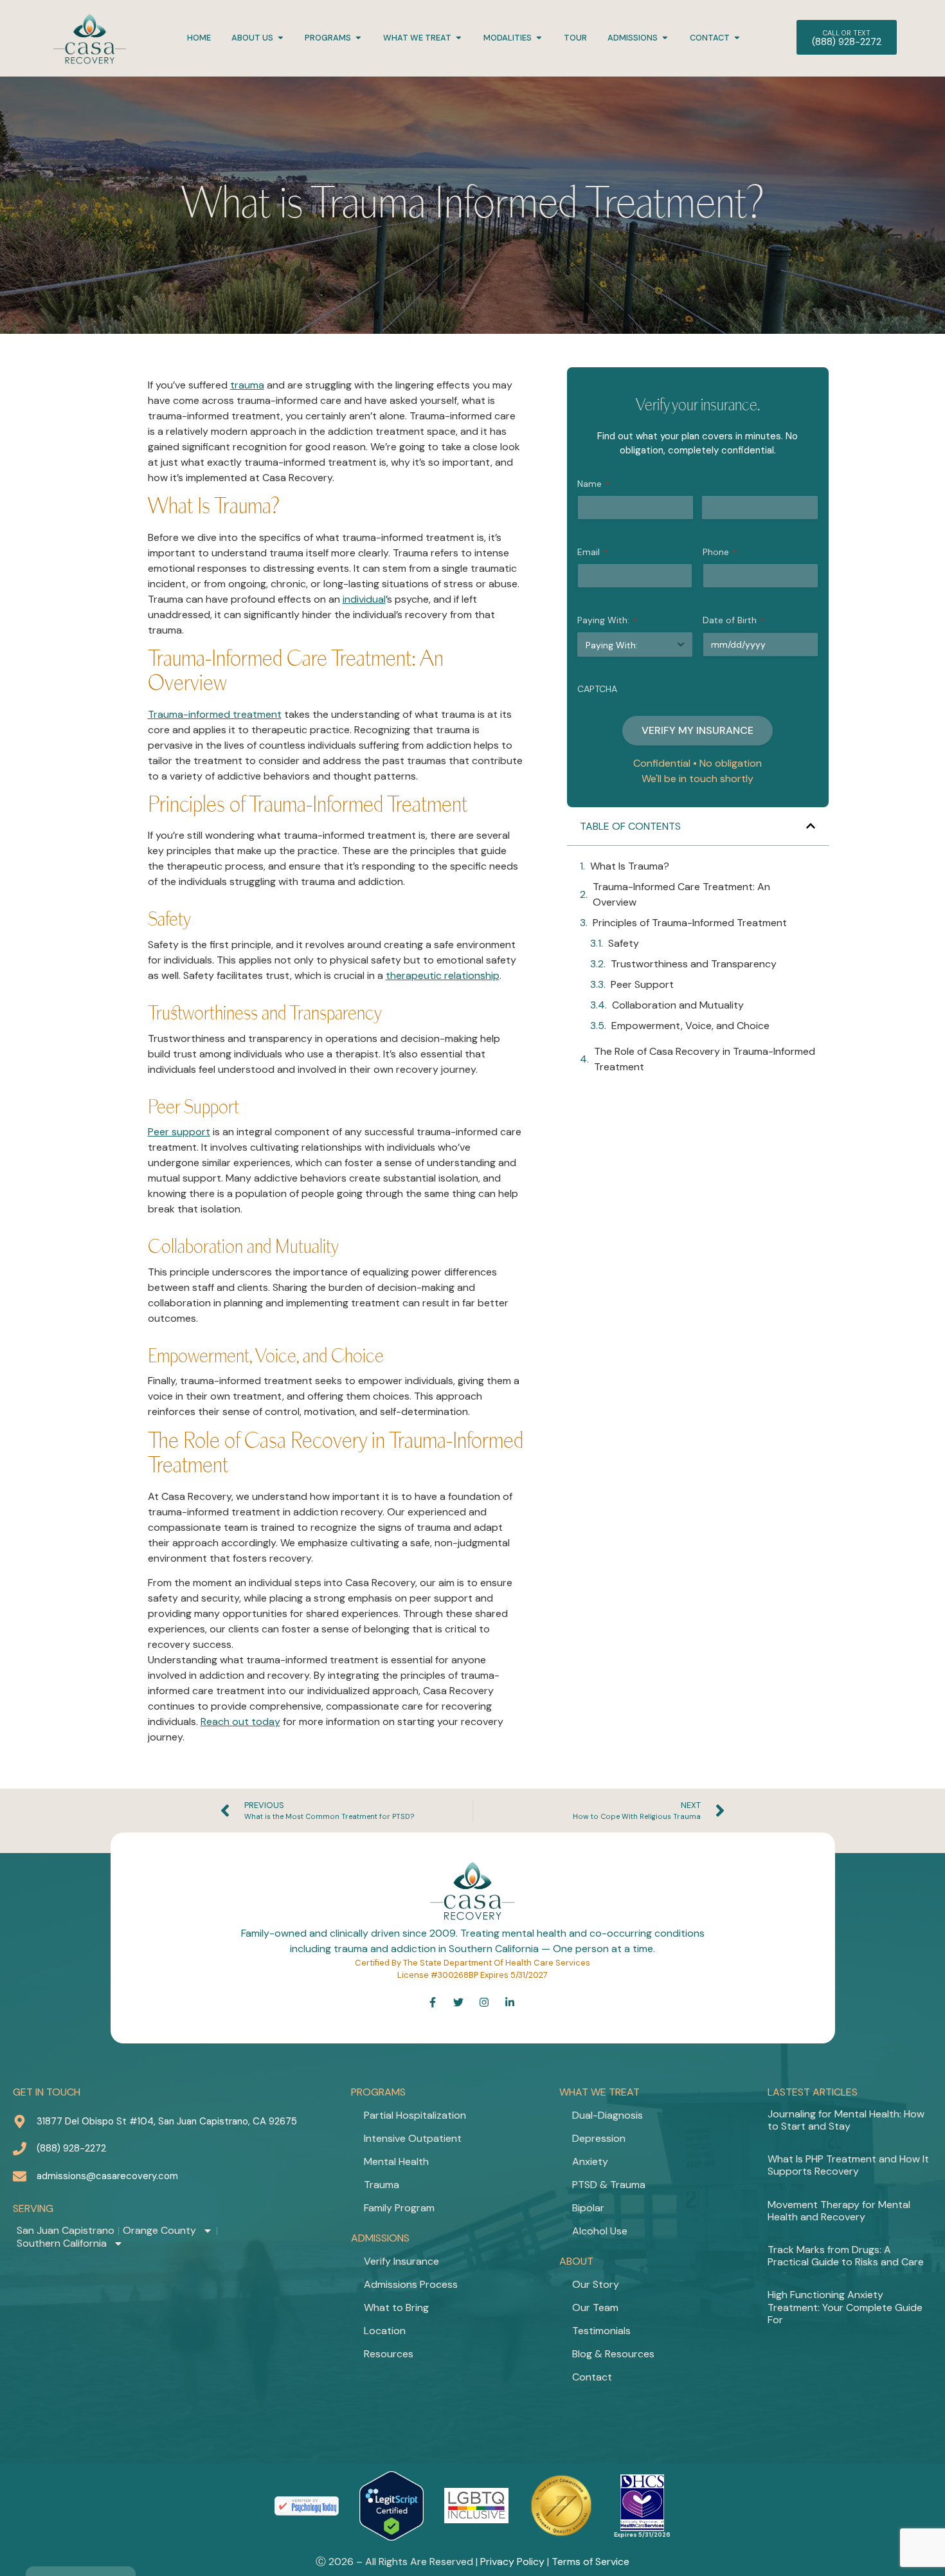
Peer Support (642, 984)
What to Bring (396, 2307)
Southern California (62, 2243)
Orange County (159, 2231)
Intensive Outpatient (413, 2138)
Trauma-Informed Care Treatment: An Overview (681, 894)
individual (364, 599)
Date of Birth (733, 620)
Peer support (179, 1132)
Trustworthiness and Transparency (694, 964)
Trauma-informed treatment (215, 714)
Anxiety (590, 2161)
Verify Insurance (401, 2261)
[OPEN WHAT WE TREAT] (459, 38)
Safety (624, 943)
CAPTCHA (597, 689)
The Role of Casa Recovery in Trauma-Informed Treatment (705, 1059)
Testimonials (601, 2331)
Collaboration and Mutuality (678, 1005)
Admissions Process (411, 2284)
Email (592, 552)
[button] (811, 826)
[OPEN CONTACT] (737, 38)
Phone (720, 552)
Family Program (399, 2208)
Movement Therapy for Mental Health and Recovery (839, 2211)
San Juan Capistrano (66, 2231)
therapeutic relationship (443, 975)
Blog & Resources (613, 2354)
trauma (247, 385)
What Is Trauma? (630, 866)
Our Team (595, 2307)
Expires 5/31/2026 (642, 2535)
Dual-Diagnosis (607, 2115)
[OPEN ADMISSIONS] (665, 38)
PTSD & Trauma (609, 2185)
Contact (592, 2377)
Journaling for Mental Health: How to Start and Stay (846, 2120)
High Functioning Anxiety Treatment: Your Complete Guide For (845, 2307)
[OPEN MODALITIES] (539, 38)
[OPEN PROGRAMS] (358, 38)
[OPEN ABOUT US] (281, 38)
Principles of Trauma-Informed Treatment (690, 923)
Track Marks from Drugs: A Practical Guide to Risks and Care (846, 2256)
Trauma (382, 2185)
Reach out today (240, 1722)
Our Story (596, 2284)
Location (385, 2331)
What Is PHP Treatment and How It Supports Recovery (848, 2165)
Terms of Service (590, 2562)
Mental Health (396, 2161)
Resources (389, 2354)
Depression (599, 2138)
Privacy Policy (512, 2562)
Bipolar (588, 2208)
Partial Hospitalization (415, 2115)
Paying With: (607, 620)
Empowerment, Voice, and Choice (690, 1026)
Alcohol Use (600, 2231)
